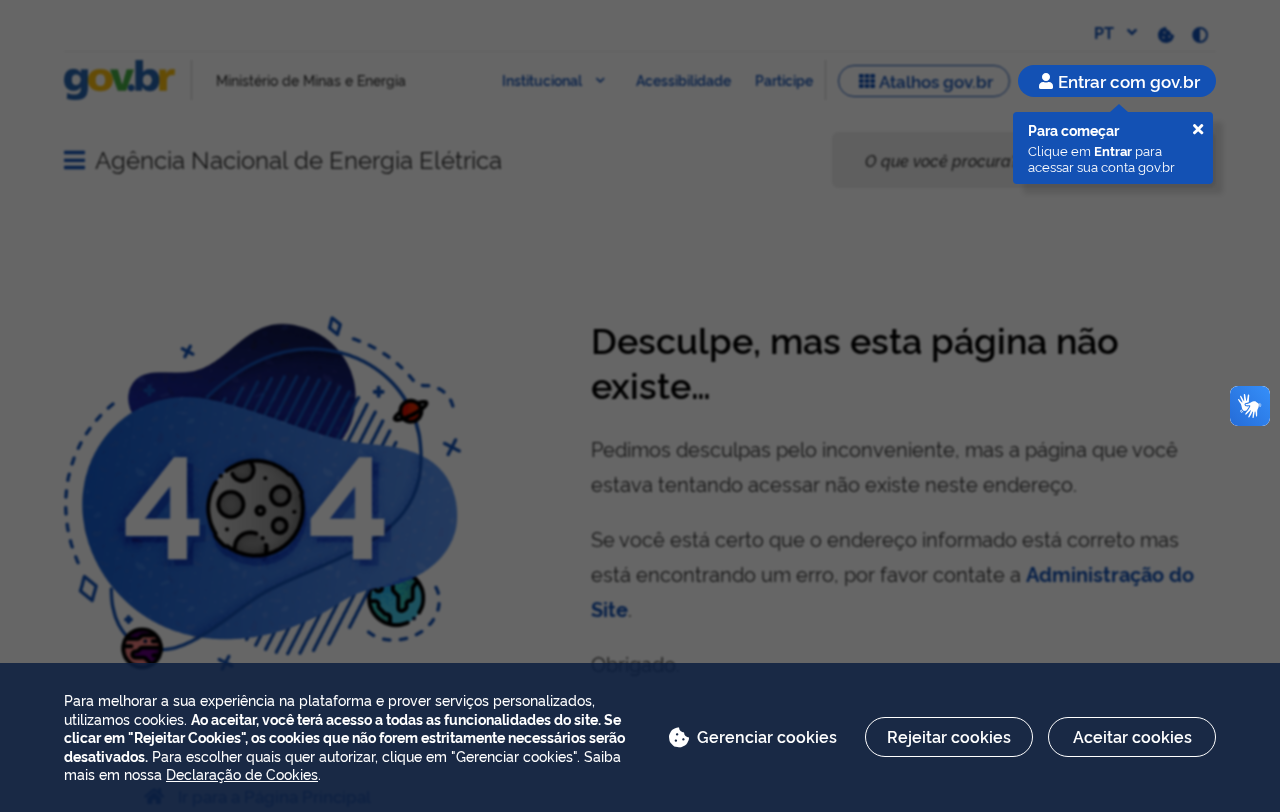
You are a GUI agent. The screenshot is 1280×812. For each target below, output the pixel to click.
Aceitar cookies (1132, 736)
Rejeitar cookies (949, 736)
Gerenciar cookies (767, 736)
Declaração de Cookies (242, 773)
